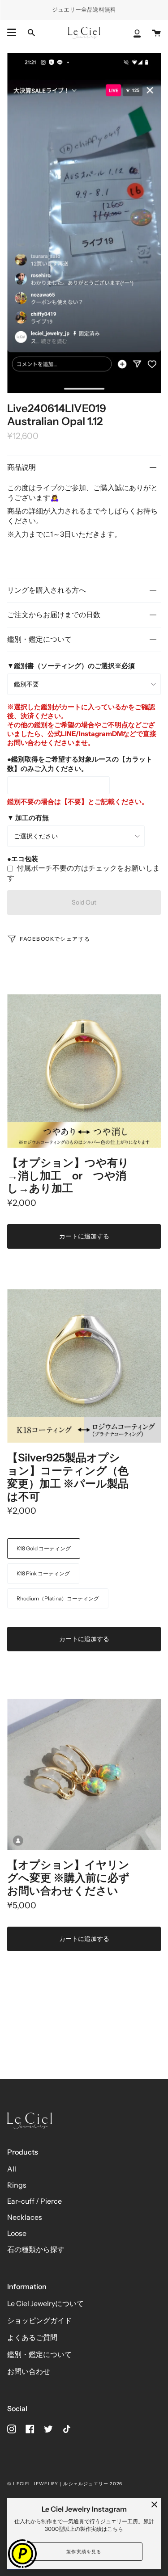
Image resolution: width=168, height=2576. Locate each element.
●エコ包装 (23, 859)
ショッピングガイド (39, 2320)
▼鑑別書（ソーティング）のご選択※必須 (71, 666)
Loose (17, 2233)
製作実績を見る (84, 2552)
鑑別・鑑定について (39, 639)
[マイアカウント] (137, 33)
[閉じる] (155, 2504)
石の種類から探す (36, 2249)
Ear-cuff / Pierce (34, 2201)
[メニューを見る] (12, 33)
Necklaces (25, 2217)
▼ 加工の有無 (28, 818)
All (12, 2169)
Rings (17, 2185)
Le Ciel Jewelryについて (45, 2303)
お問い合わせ (29, 2371)
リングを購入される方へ (47, 590)
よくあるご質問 (32, 2337)
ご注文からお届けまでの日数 (54, 615)
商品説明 (22, 467)
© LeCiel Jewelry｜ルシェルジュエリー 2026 (65, 2484)
